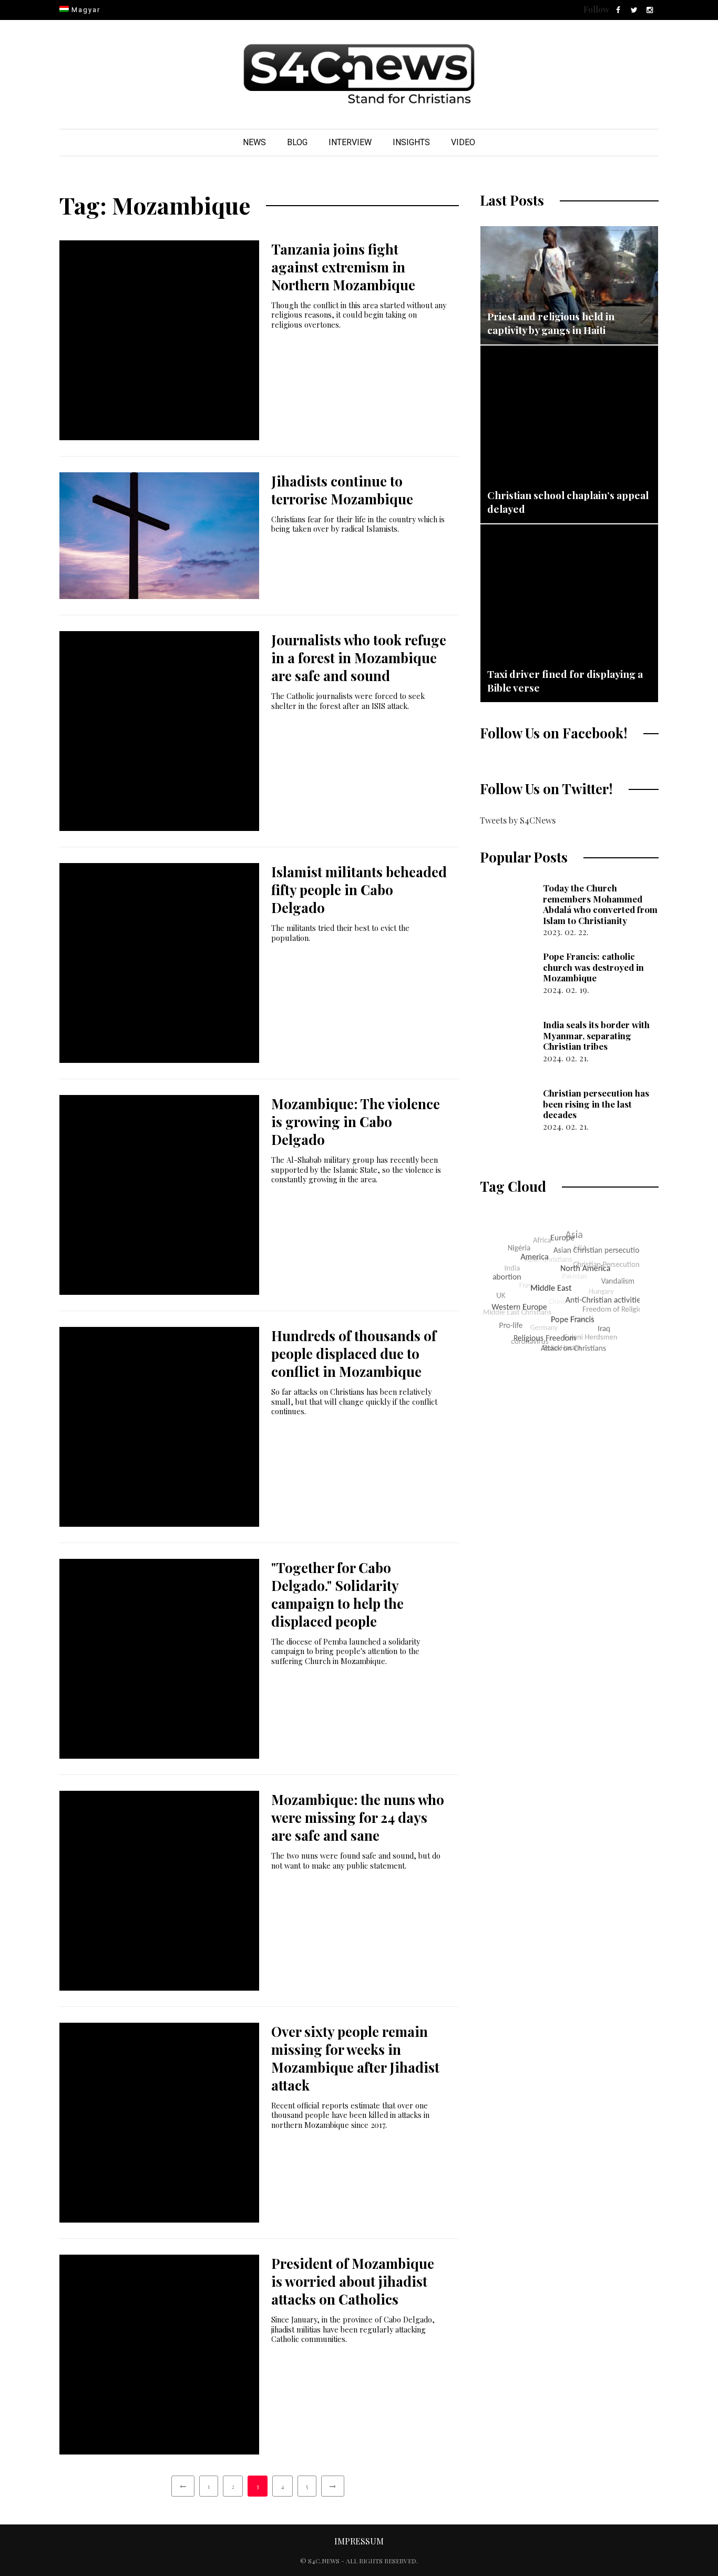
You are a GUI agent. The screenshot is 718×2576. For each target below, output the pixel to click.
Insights (411, 142)
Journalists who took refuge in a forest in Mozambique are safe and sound (359, 658)
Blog (297, 142)
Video (463, 142)
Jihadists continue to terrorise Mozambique (342, 490)
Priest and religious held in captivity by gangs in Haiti (551, 323)
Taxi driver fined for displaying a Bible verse (565, 681)
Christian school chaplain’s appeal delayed (568, 502)
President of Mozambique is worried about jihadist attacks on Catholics (353, 2281)
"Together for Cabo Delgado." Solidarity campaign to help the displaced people (337, 1594)
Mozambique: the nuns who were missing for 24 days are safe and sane (358, 1817)
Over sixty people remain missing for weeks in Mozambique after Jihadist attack (355, 2058)
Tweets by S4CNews (518, 820)
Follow (596, 9)
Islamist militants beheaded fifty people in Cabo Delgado (359, 890)
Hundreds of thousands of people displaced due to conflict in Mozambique (354, 1353)
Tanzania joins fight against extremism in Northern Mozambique (343, 267)
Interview (350, 142)
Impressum (359, 2541)
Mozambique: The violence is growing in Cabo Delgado (356, 1122)
